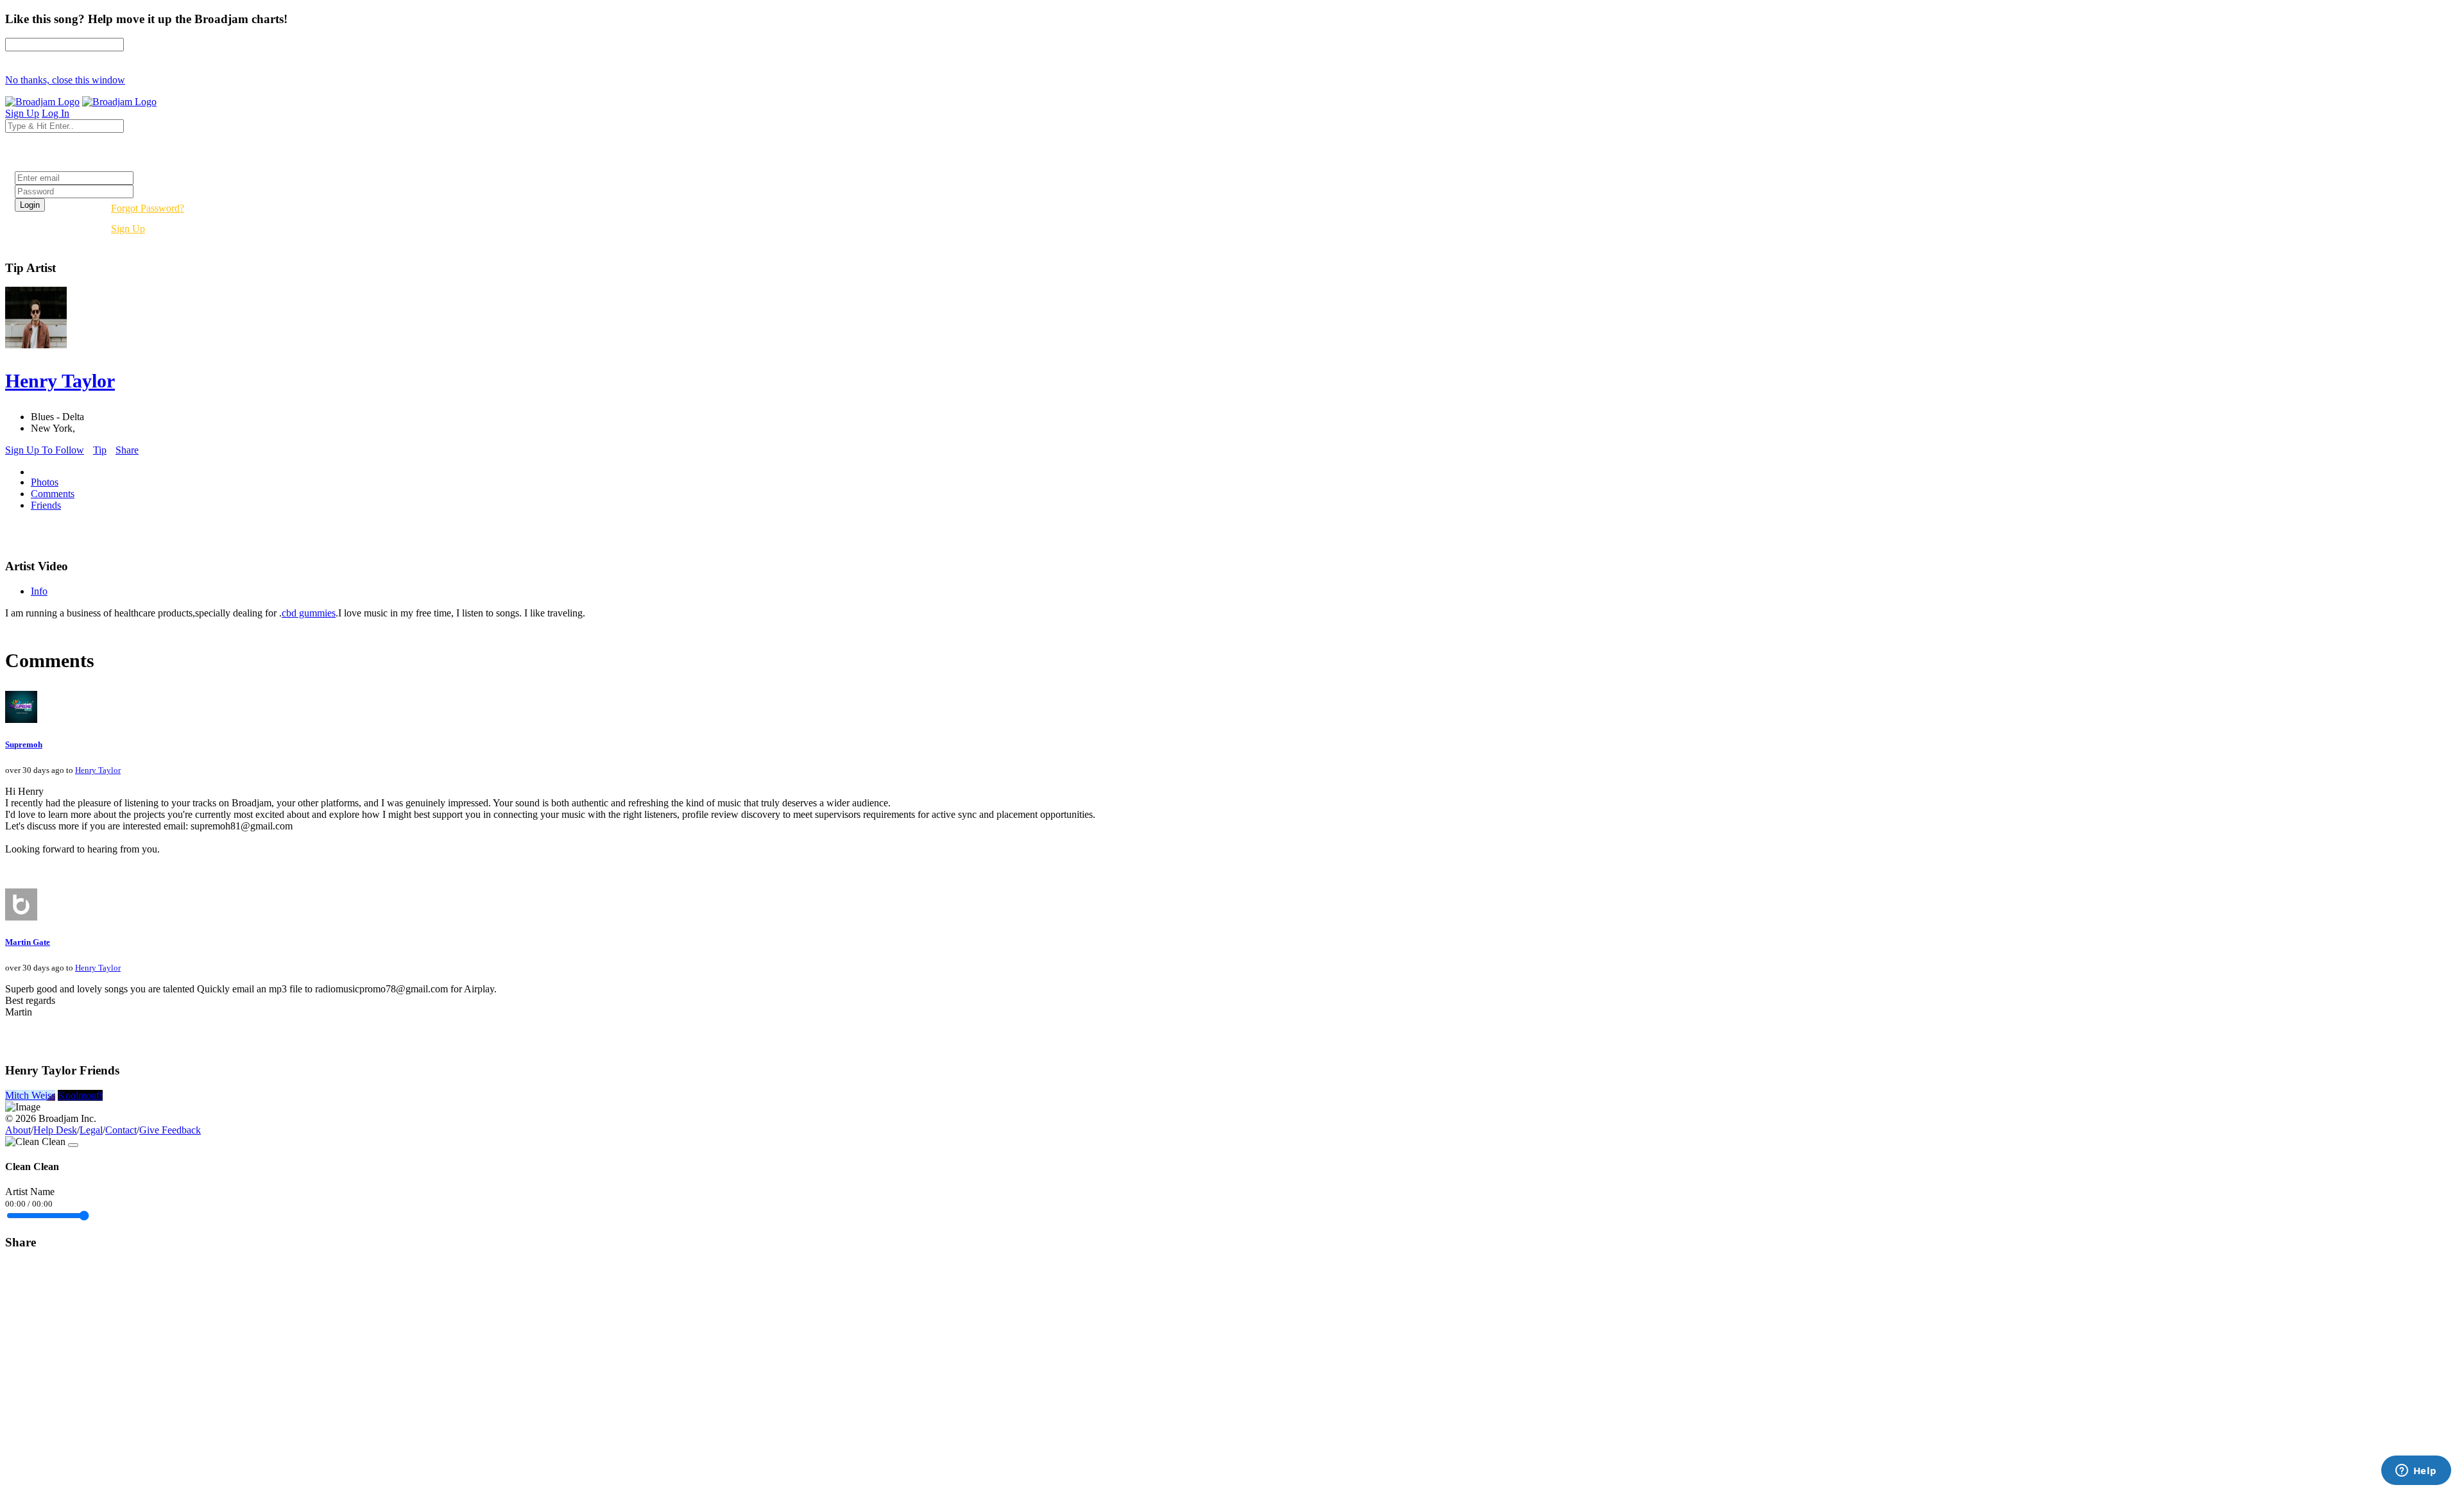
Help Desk (55, 1130)
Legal (91, 1130)
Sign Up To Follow (45, 450)
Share (127, 450)
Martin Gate (28, 942)
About (18, 1130)
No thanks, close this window (65, 80)
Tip (100, 450)
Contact (121, 1130)
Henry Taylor (98, 770)
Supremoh (24, 744)
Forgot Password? (148, 208)
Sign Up (128, 229)
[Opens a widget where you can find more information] (2416, 1472)
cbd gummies (309, 613)
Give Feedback (170, 1130)
